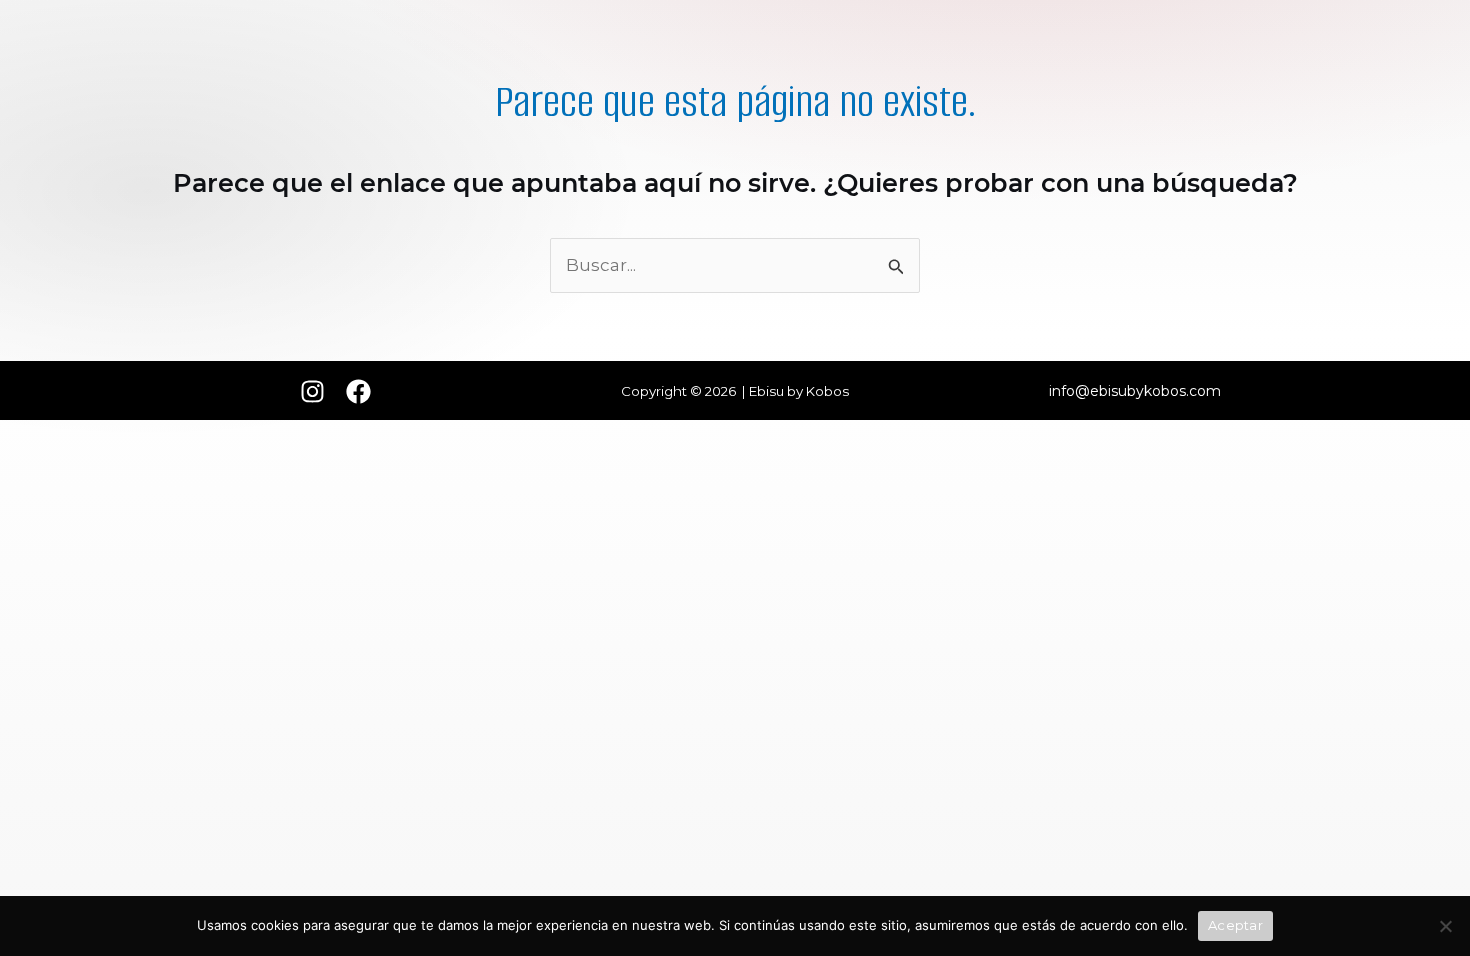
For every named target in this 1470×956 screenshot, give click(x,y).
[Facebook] (358, 391)
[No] (1445, 926)
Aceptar (1235, 925)
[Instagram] (312, 391)
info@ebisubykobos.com (1135, 391)
